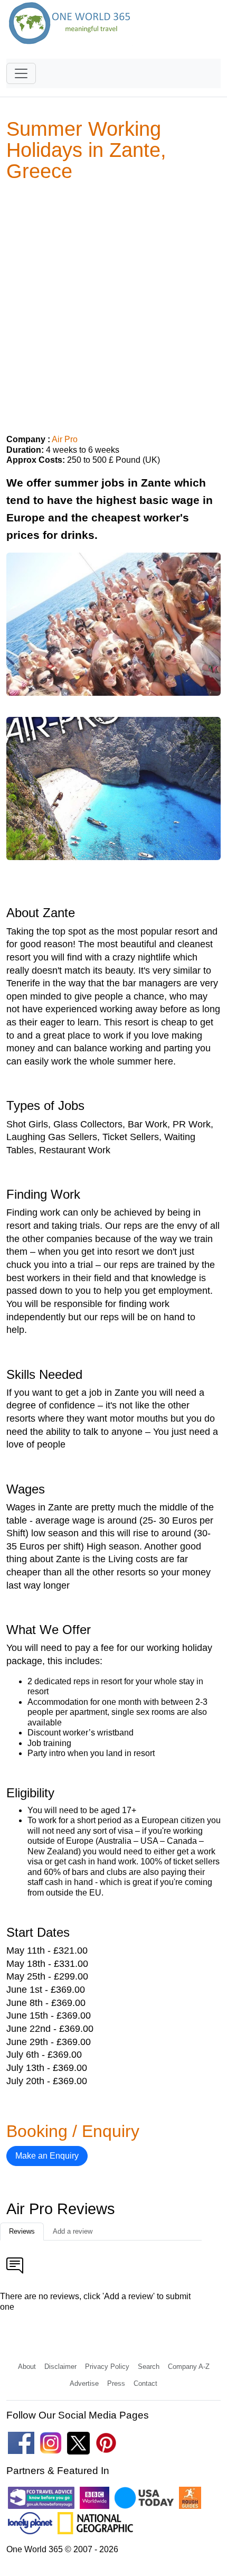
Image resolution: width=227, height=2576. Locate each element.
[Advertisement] (113, 304)
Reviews (22, 2231)
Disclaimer (60, 2367)
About (27, 2367)
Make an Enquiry (47, 2156)
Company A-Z (189, 2367)
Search (149, 2367)
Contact (145, 2383)
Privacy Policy (107, 2367)
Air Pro (65, 439)
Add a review (73, 2231)
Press (116, 2383)
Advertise (84, 2383)
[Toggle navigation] (21, 73)
